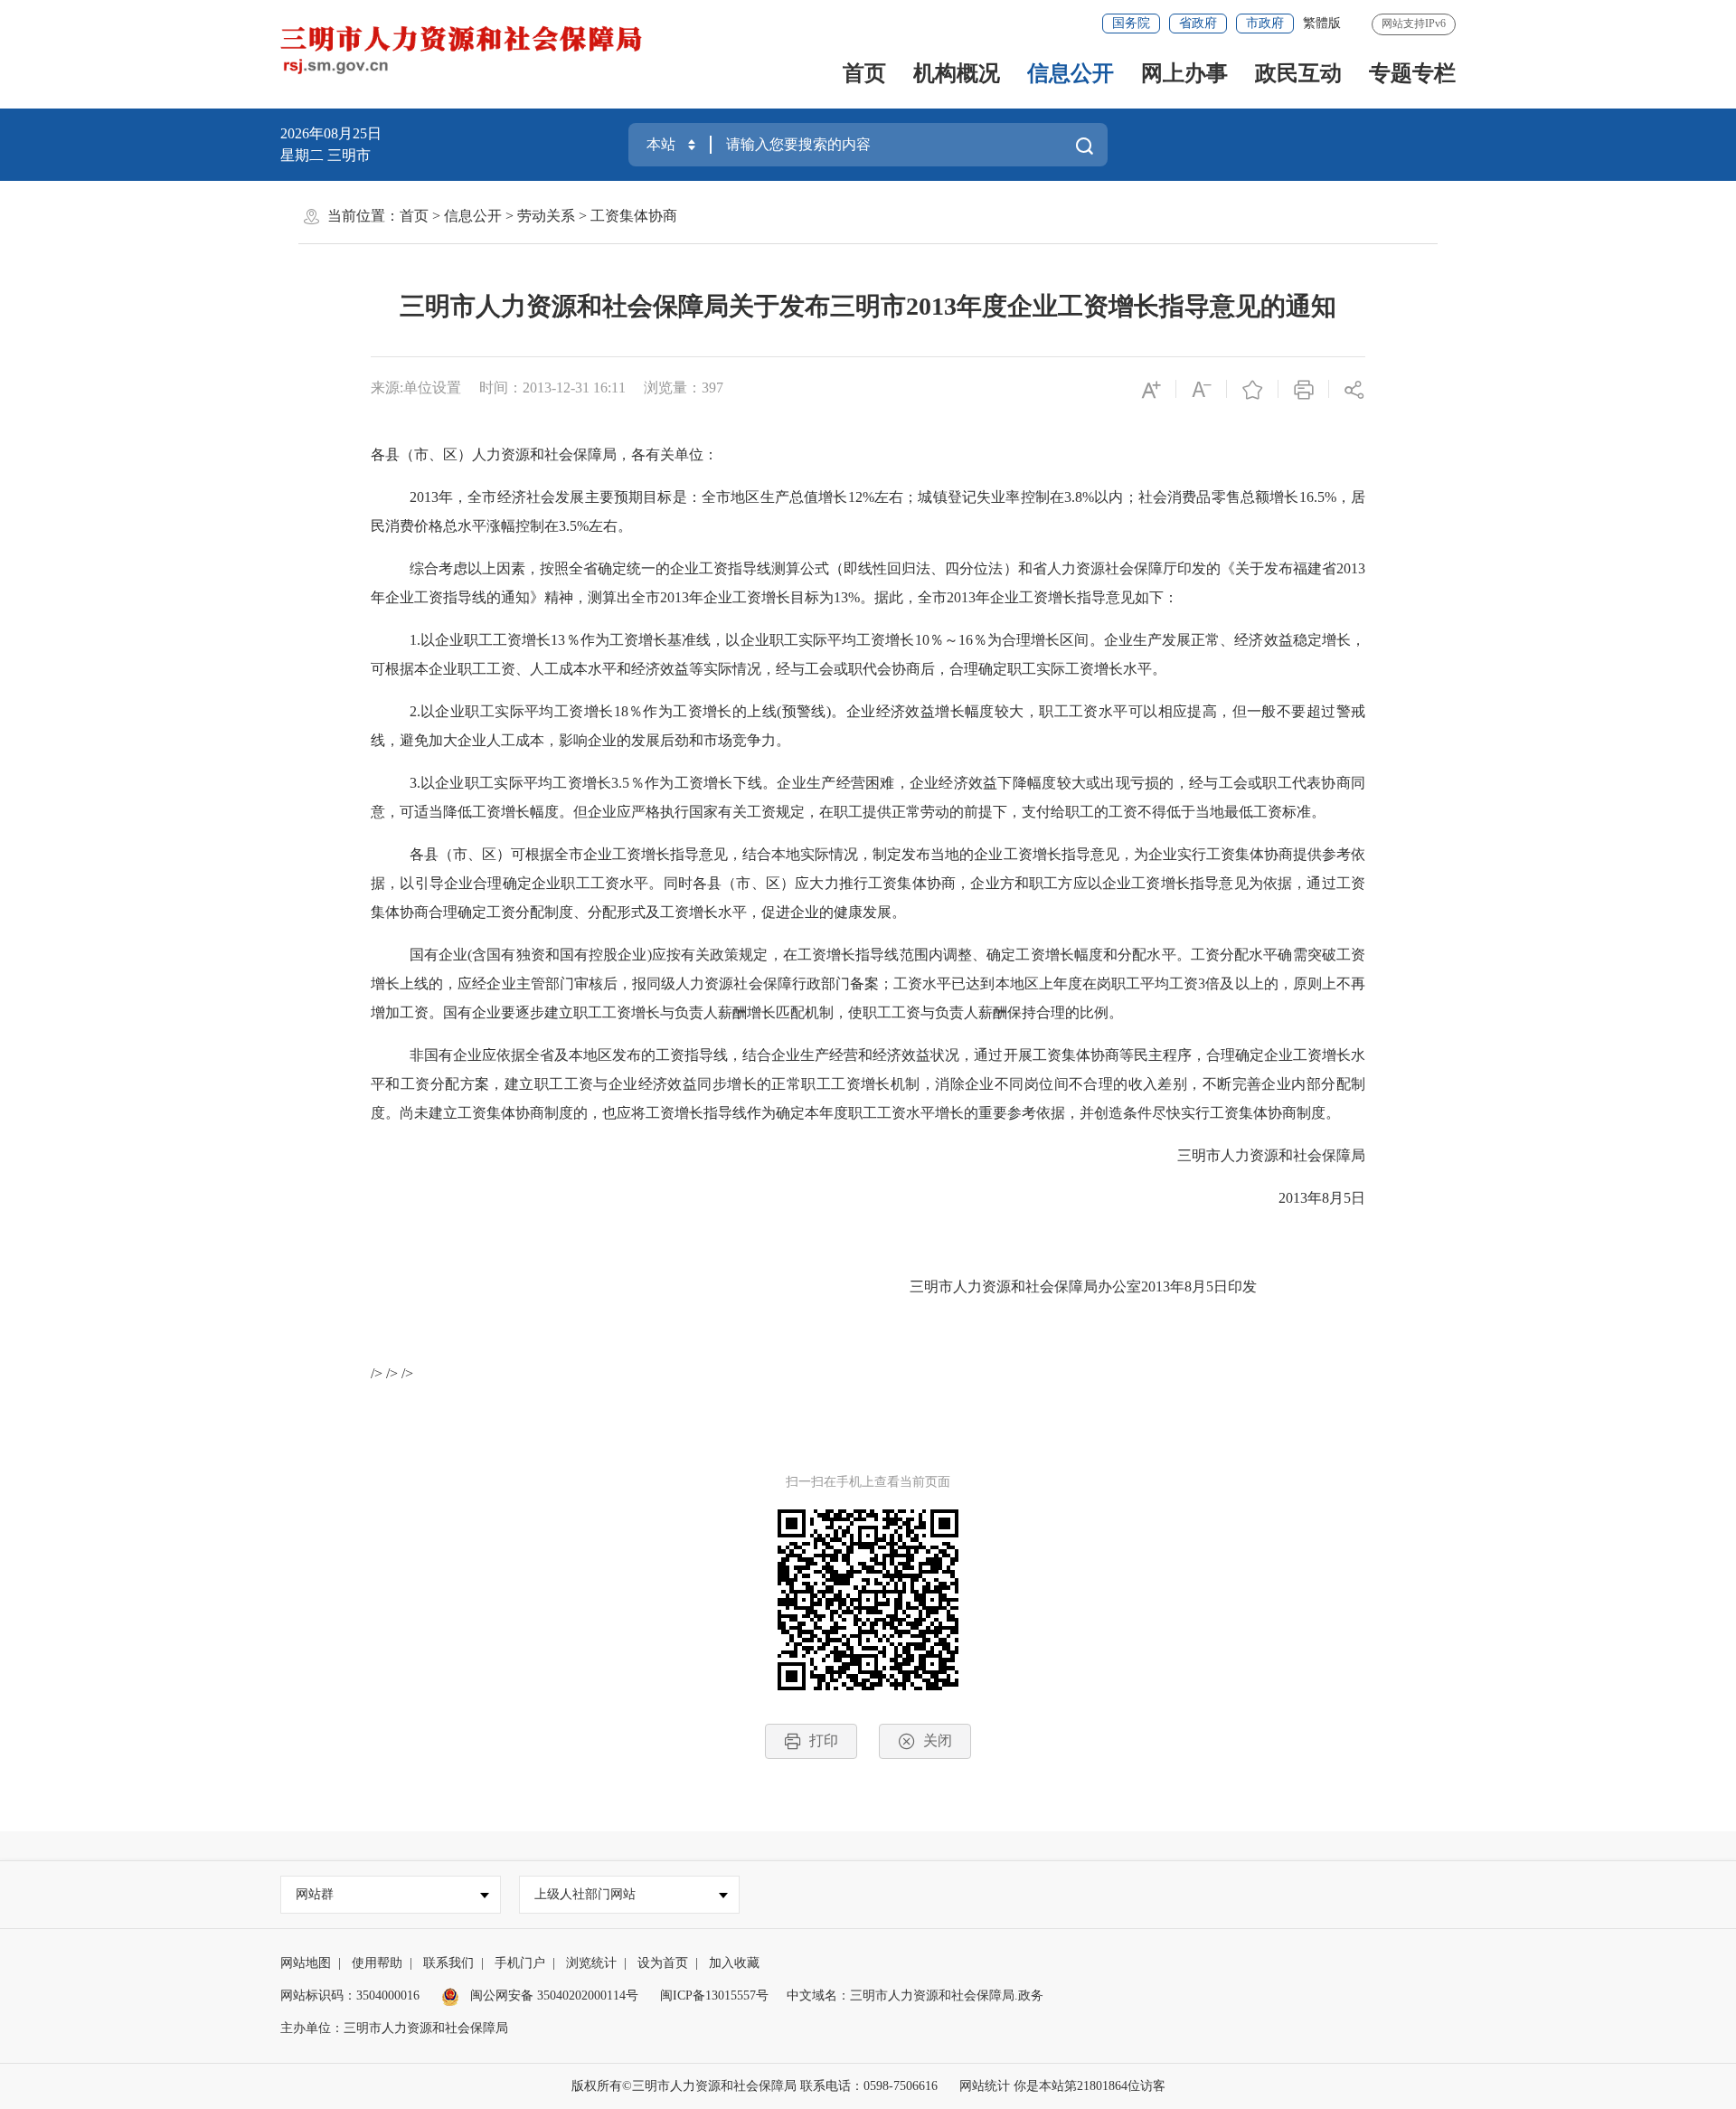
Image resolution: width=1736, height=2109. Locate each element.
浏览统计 (591, 1963)
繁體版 (1322, 23)
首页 (864, 73)
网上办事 (1184, 73)
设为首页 (663, 1963)
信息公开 (1071, 73)
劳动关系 (546, 216)
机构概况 (957, 73)
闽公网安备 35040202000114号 (552, 1996)
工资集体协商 (634, 216)
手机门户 (520, 1963)
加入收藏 (734, 1963)
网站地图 (306, 1963)
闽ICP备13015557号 (714, 1996)
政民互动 (1298, 73)
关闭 (938, 1740)
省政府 (1198, 23)
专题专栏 (1412, 73)
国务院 (1131, 23)
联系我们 (448, 1963)
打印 (824, 1740)
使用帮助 (377, 1963)
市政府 (1265, 23)
